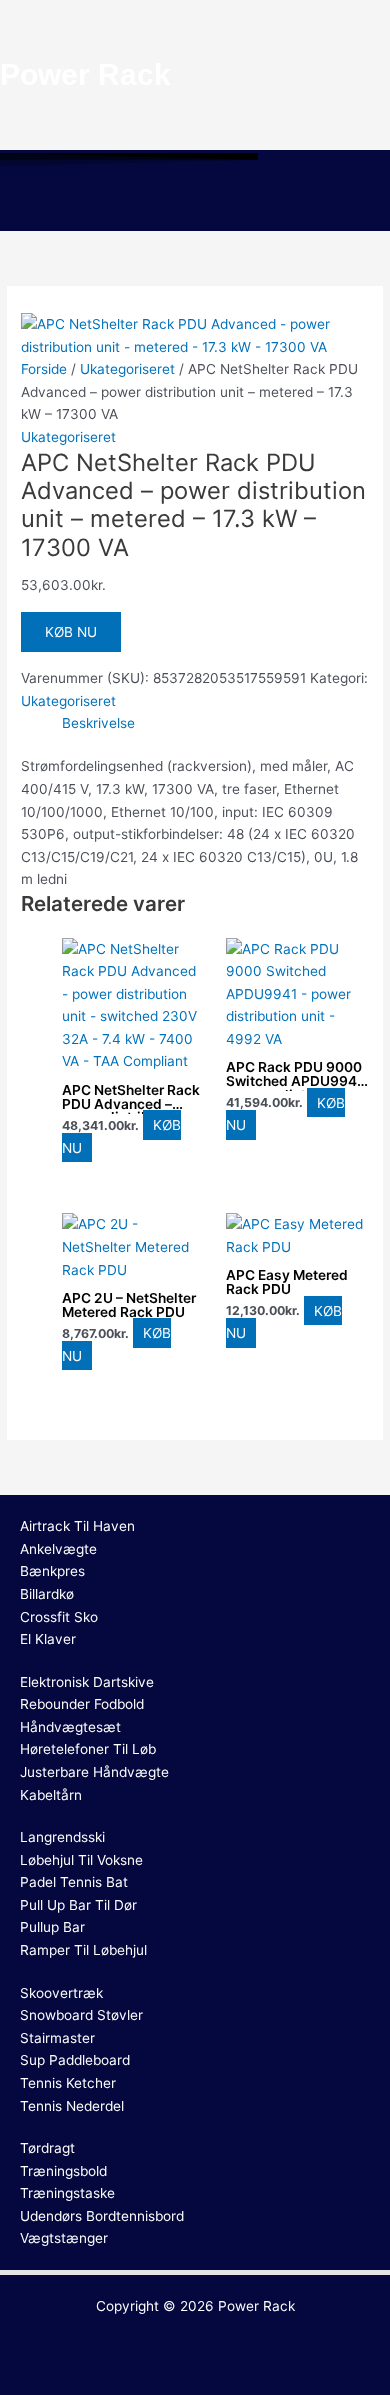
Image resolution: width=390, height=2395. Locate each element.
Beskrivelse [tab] (98, 723)
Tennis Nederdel (72, 2106)
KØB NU (71, 632)
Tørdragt (47, 2148)
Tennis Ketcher (68, 2083)
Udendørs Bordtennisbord (102, 2216)
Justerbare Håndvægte (94, 1772)
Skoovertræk (61, 1993)
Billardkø (47, 1594)
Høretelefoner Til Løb (88, 1749)
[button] (195, 202)
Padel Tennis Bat (74, 1882)
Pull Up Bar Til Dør (78, 1905)
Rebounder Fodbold (82, 1704)
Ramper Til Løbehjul (83, 1950)
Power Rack (256, 2306)
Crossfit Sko (59, 1617)
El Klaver (48, 1639)
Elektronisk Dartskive (87, 1682)
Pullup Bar (52, 1927)
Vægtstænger (64, 2238)
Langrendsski (62, 1837)
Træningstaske (67, 2193)
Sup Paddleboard (75, 2060)
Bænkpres (52, 1571)
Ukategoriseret (127, 369)
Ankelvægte (58, 1549)
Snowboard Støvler (81, 2015)
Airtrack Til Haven (77, 1526)
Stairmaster (57, 2038)
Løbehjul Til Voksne (81, 1860)
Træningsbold (63, 2171)
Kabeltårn (51, 1795)
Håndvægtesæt (70, 1727)
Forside (44, 369)
